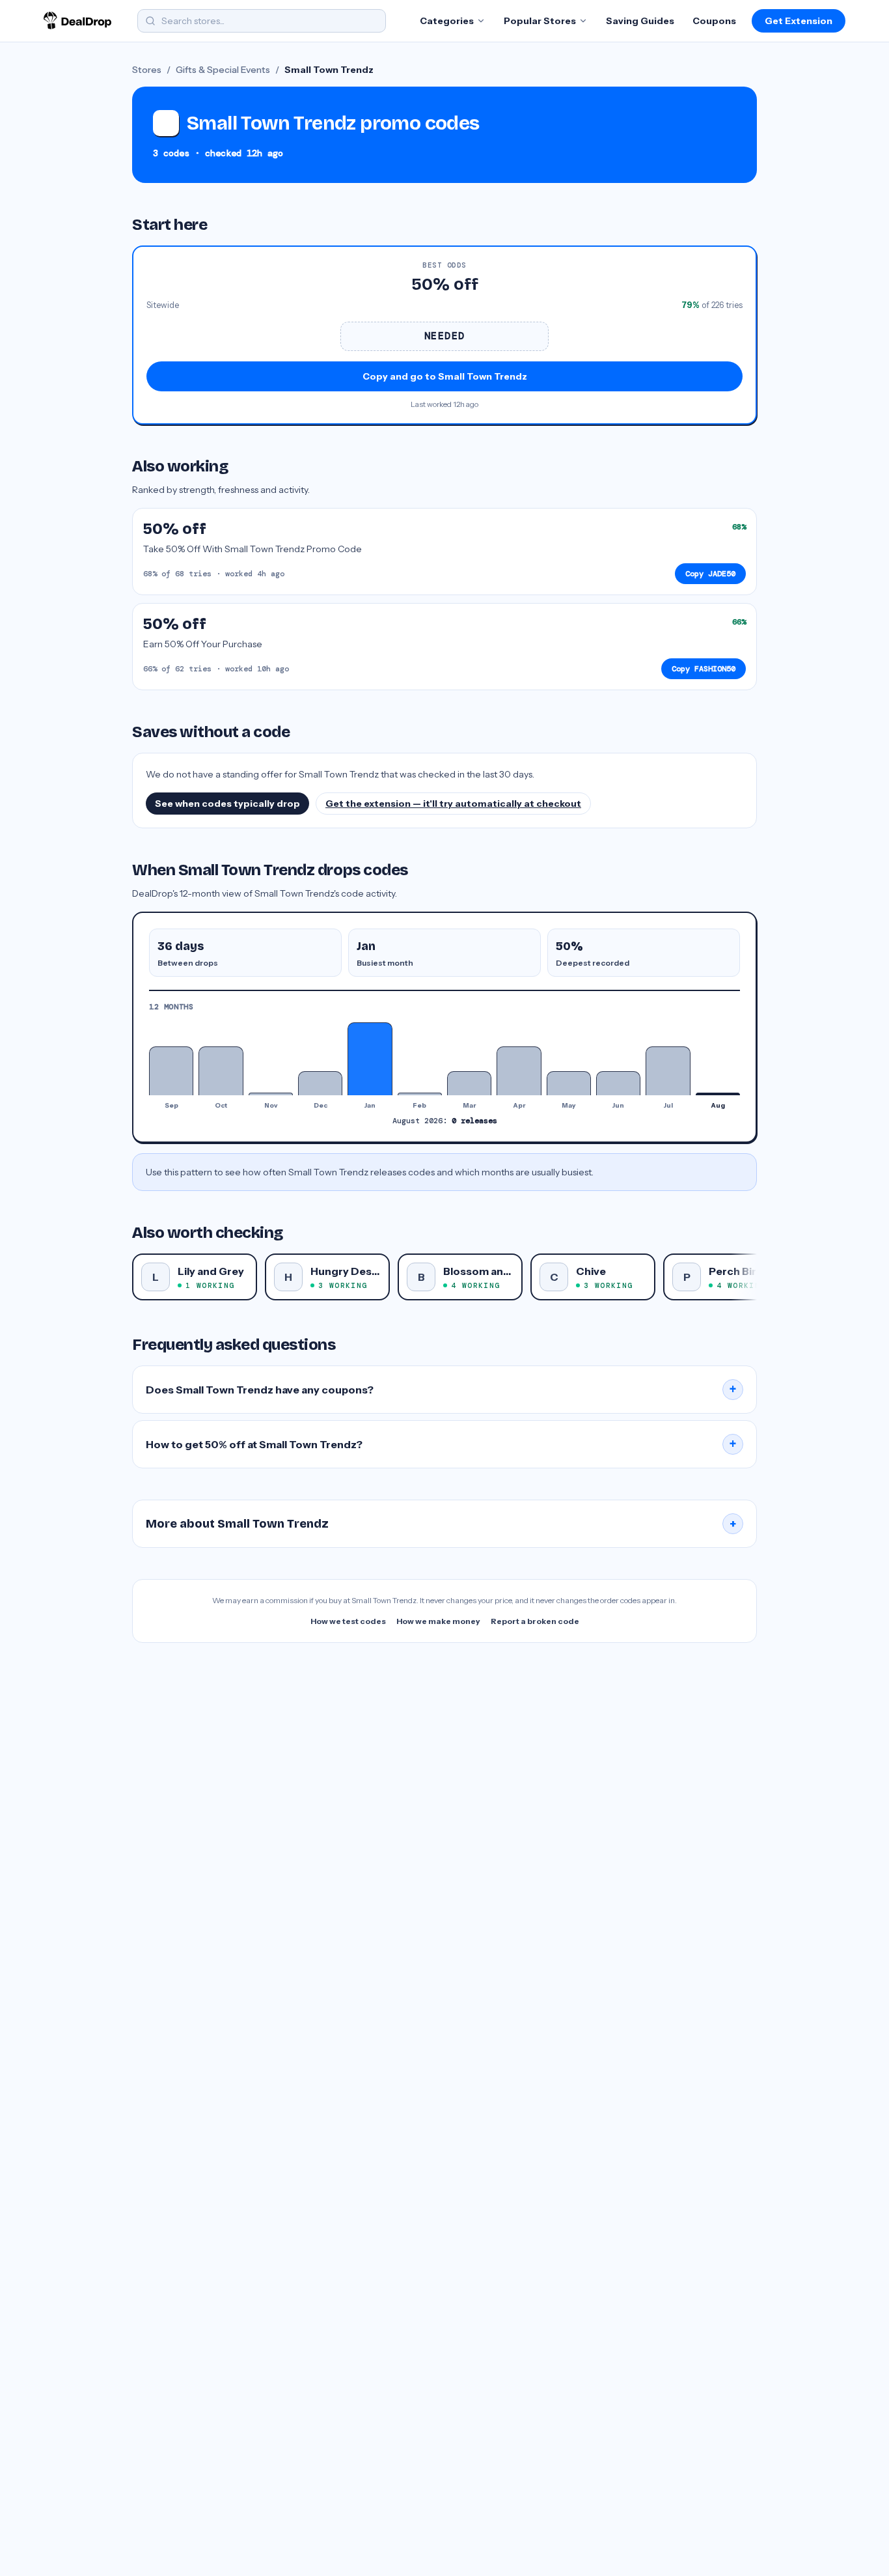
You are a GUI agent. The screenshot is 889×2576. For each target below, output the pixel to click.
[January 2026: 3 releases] (370, 1059)
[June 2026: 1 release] (618, 1083)
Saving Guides (640, 21)
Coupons (714, 21)
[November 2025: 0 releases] (271, 1094)
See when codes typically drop (227, 804)
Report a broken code (535, 1621)
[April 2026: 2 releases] (519, 1071)
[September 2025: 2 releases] (171, 1071)
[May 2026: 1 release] (569, 1083)
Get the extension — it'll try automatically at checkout (453, 804)
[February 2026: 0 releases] (420, 1094)
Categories (447, 21)
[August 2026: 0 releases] (718, 1094)
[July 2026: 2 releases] (668, 1071)
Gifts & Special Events (223, 70)
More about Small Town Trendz (441, 1524)
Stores (147, 70)
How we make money (438, 1621)
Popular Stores (540, 21)
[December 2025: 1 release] (320, 1083)
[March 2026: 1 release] (469, 1083)
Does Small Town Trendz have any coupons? (441, 1390)
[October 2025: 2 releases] (221, 1071)
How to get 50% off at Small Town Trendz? (441, 1444)
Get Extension (799, 21)
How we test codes (348, 1621)
